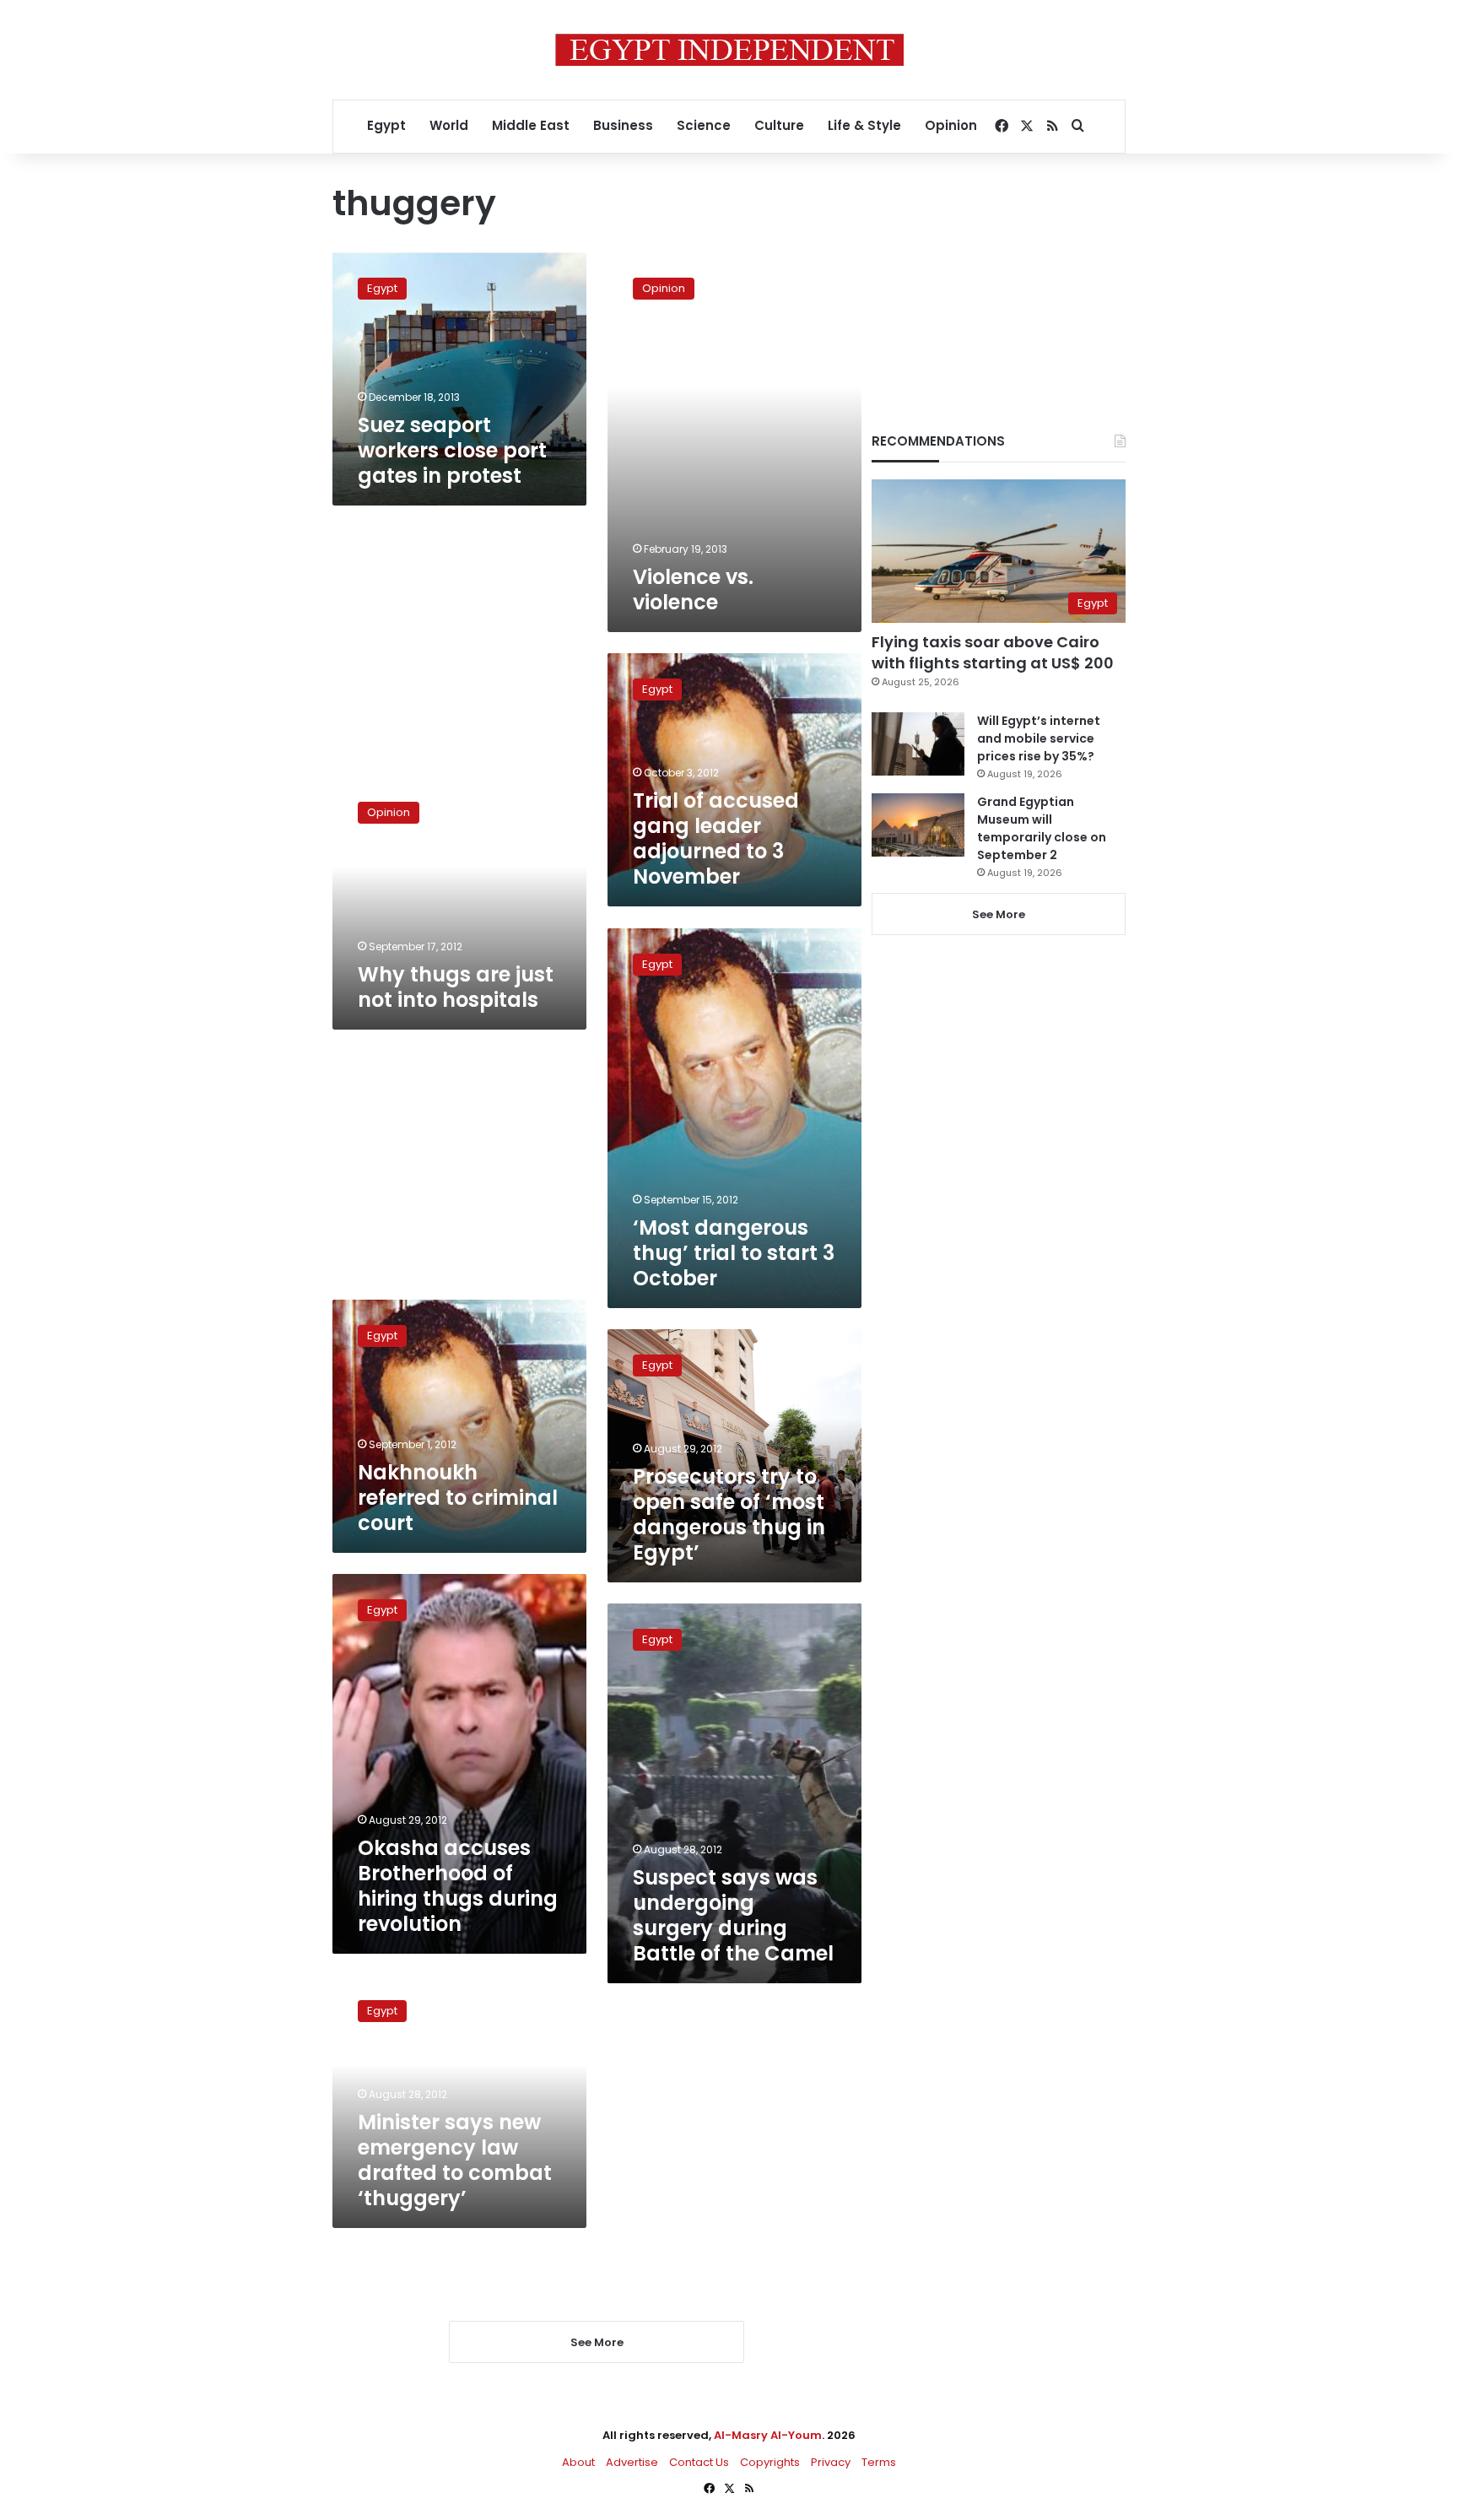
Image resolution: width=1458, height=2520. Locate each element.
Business (623, 125)
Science (704, 125)
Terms (879, 2462)
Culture (779, 125)
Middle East (531, 125)
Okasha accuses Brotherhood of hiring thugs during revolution (458, 1886)
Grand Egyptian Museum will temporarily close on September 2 (1042, 828)
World (449, 125)
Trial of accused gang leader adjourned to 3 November (716, 838)
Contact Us (699, 2462)
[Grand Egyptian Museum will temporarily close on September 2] (918, 825)
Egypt (386, 125)
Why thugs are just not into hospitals (456, 987)
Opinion (951, 125)
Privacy (831, 2462)
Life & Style (864, 125)
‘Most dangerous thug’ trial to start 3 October (734, 1253)
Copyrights (770, 2462)
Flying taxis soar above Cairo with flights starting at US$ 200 (993, 652)
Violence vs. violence (693, 589)
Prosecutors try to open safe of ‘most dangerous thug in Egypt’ (729, 1514)
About (578, 2462)
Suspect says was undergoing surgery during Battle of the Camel (733, 1915)
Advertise (632, 2462)
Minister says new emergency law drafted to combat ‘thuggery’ (455, 2160)
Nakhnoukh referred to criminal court (458, 1498)
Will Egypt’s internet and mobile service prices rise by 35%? (1039, 738)
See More (999, 914)
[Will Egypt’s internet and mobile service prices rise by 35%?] (918, 744)
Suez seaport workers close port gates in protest (452, 450)
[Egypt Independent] (729, 50)
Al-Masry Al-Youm (768, 2435)
